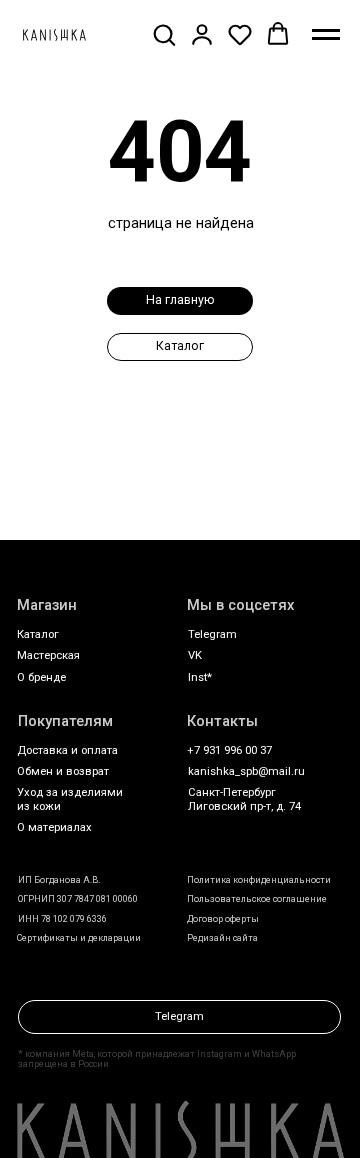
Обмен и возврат (63, 771)
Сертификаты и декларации (79, 938)
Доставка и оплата (67, 750)
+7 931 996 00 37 (229, 750)
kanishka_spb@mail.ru (246, 771)
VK (195, 655)
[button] (164, 34)
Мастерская (48, 655)
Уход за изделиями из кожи (70, 799)
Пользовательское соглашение (257, 899)
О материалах (54, 827)
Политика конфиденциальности (259, 880)
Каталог (38, 634)
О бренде (41, 677)
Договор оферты (223, 919)
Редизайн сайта (222, 938)
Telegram (212, 634)
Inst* (200, 677)
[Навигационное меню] (326, 35)
